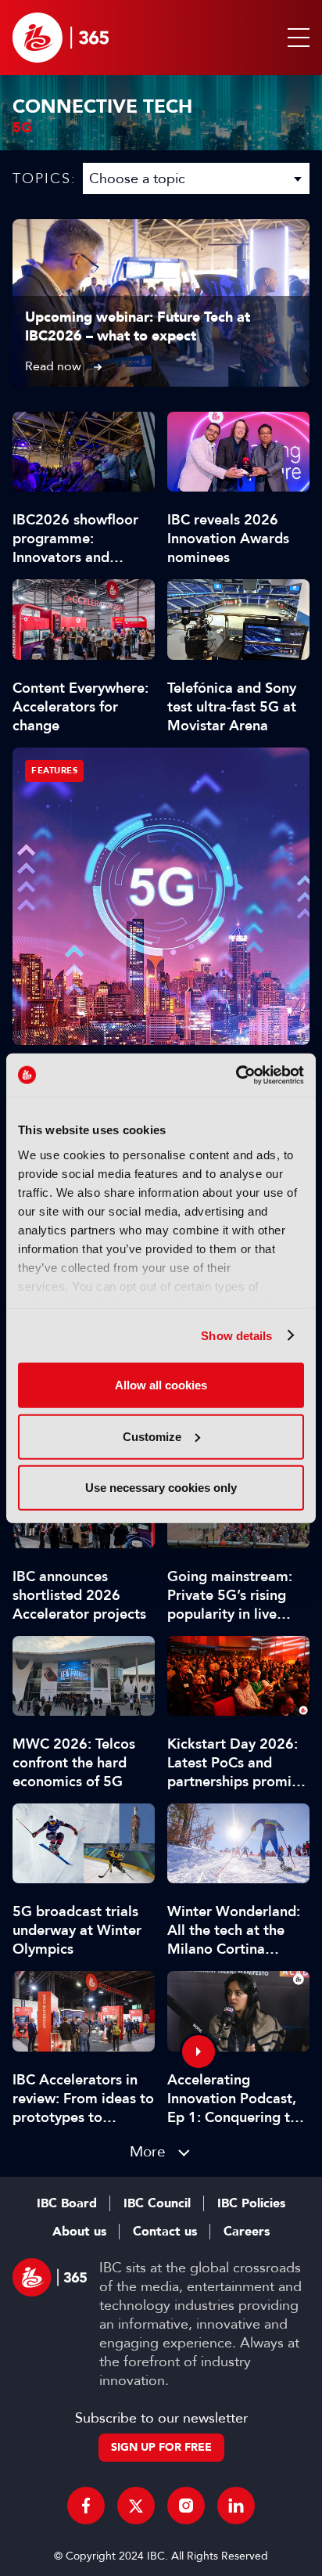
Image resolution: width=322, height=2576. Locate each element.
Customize (152, 1436)
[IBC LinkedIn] (236, 2506)
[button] (295, 38)
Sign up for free (161, 2447)
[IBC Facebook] (86, 2506)
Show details (236, 1335)
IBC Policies (251, 2203)
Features (54, 771)
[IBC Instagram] (186, 2506)
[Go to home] (61, 38)
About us (79, 2232)
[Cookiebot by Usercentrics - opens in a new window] (236, 1075)
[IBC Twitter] (136, 2506)
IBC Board (67, 2203)
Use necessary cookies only (161, 1488)
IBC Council (157, 2203)
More (148, 2151)
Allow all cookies (161, 1385)
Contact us (165, 2232)
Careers (247, 2232)
